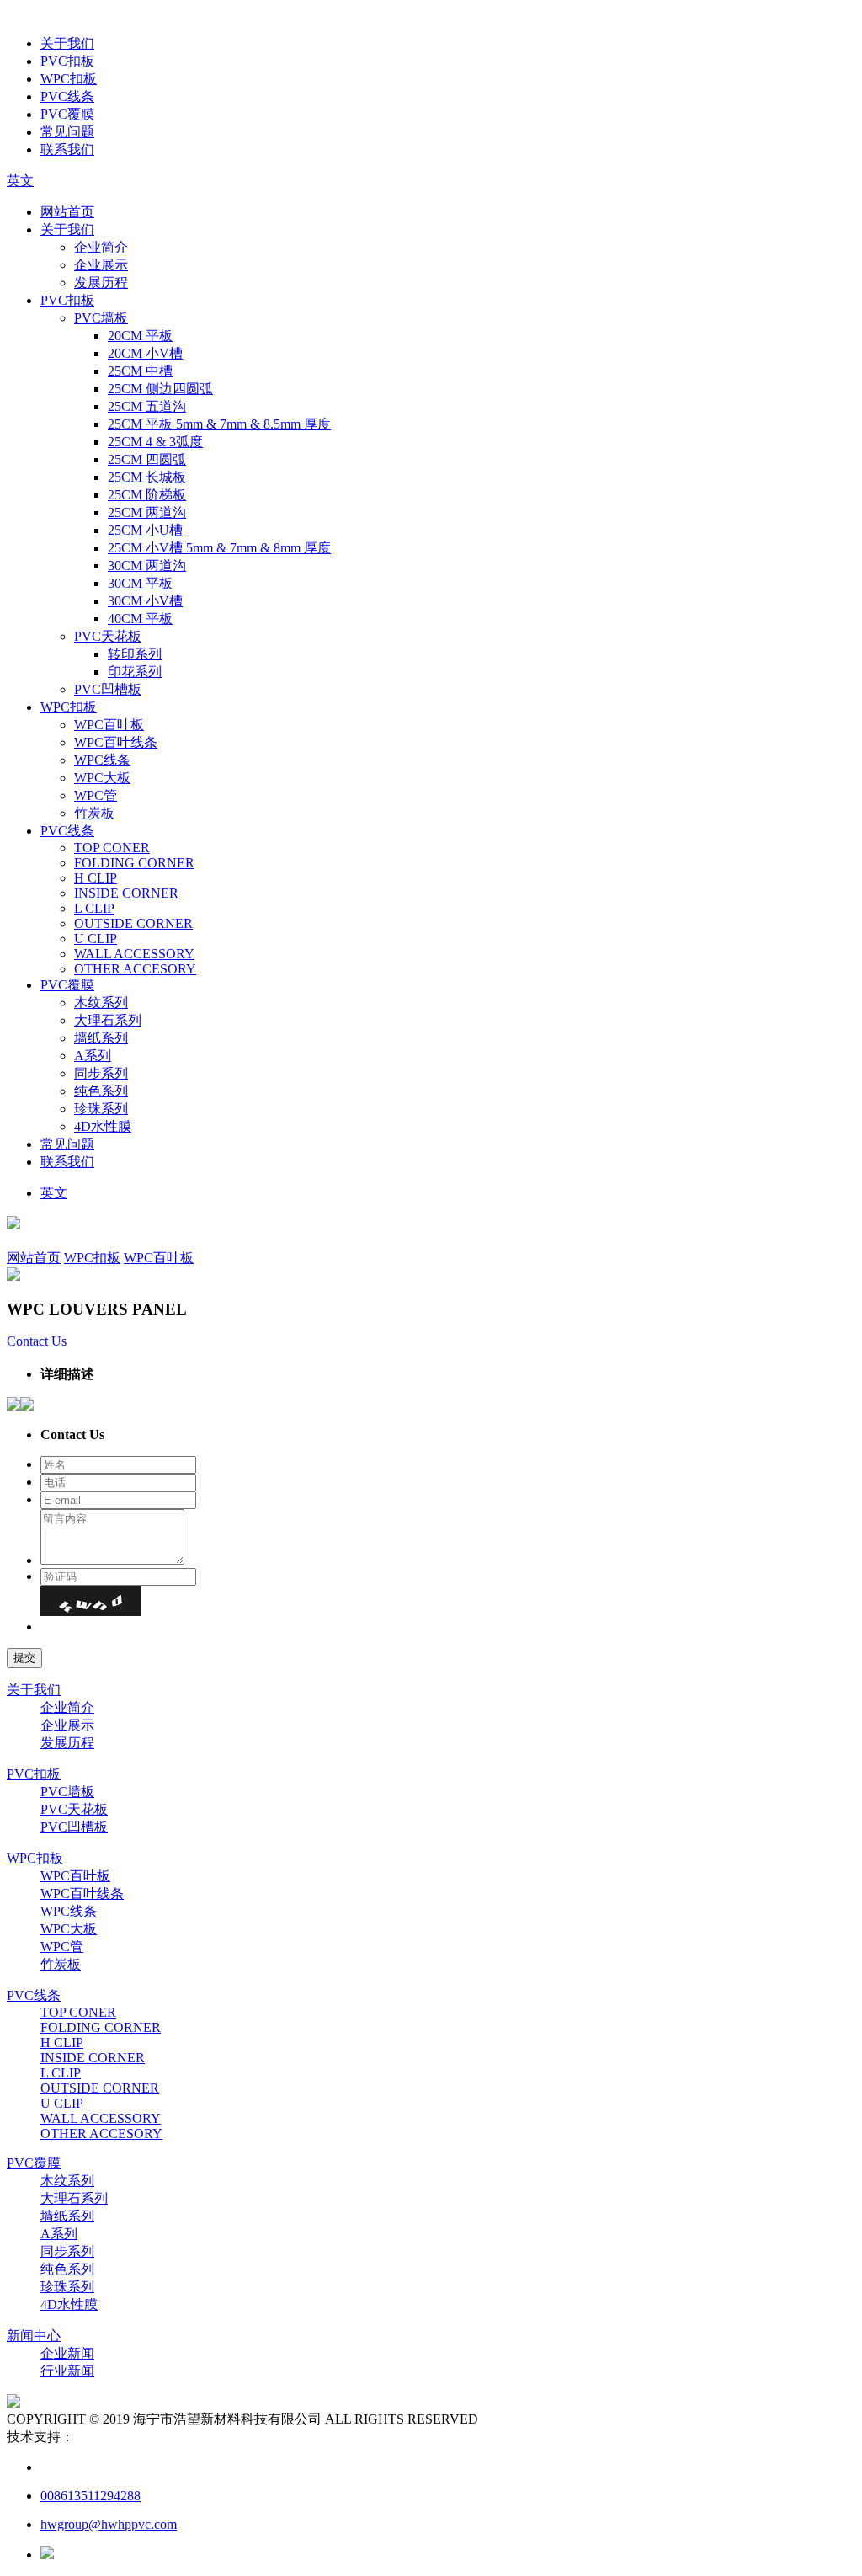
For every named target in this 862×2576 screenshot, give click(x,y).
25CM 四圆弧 (147, 459)
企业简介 (101, 247)
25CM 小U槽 (145, 530)
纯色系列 (101, 1091)
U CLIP (96, 939)
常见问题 (67, 132)
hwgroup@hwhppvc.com (109, 2524)
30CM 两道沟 (147, 565)
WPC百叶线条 (116, 742)
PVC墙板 (101, 318)
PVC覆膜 (67, 114)
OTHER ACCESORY (135, 969)
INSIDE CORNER (126, 893)
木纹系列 (101, 1003)
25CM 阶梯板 (147, 495)
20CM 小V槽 (145, 353)
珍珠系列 (101, 1109)
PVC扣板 (67, 61)
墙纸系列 (101, 1038)
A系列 (93, 1056)
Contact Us (37, 1341)
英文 (20, 181)
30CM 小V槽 (145, 601)
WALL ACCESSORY (134, 954)
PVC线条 (67, 96)
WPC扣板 (69, 79)
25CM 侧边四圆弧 (160, 389)
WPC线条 (102, 760)
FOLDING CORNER (134, 863)
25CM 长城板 (147, 477)
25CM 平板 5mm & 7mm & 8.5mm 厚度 (219, 424)
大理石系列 (108, 1020)
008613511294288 (90, 2496)
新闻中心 (34, 2336)
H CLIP (96, 878)
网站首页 (67, 212)
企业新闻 (67, 2353)
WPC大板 (102, 778)
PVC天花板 (108, 636)
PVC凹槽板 (108, 689)
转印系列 (135, 654)
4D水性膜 (103, 1126)
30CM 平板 (140, 583)
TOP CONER (112, 848)
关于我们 (67, 43)
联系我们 (67, 149)
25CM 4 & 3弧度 (155, 442)
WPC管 (96, 795)
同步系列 (101, 1073)
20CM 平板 (140, 336)
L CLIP (94, 908)
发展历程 (101, 283)
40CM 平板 (140, 619)
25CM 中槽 (140, 371)
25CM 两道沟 (147, 512)
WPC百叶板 (109, 725)
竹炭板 (94, 813)
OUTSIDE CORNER (133, 923)
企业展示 (101, 265)
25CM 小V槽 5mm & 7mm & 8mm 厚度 (219, 548)
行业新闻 (67, 2371)
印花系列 (135, 672)
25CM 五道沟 (147, 406)
